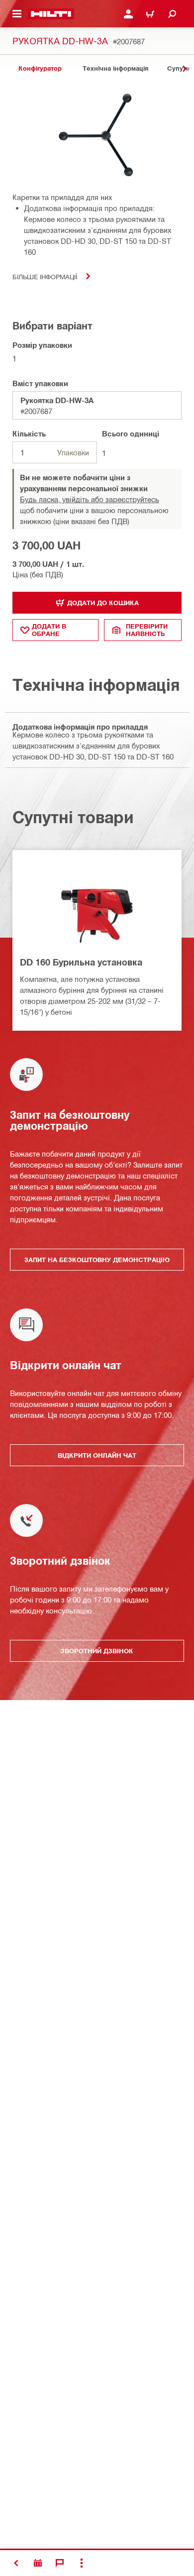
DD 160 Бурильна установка (81, 962)
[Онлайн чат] (60, 2563)
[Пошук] (172, 14)
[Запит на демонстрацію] (38, 2563)
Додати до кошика (103, 603)
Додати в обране (49, 630)
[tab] (40, 68)
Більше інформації (45, 276)
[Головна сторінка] (51, 14)
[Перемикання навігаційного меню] (17, 14)
